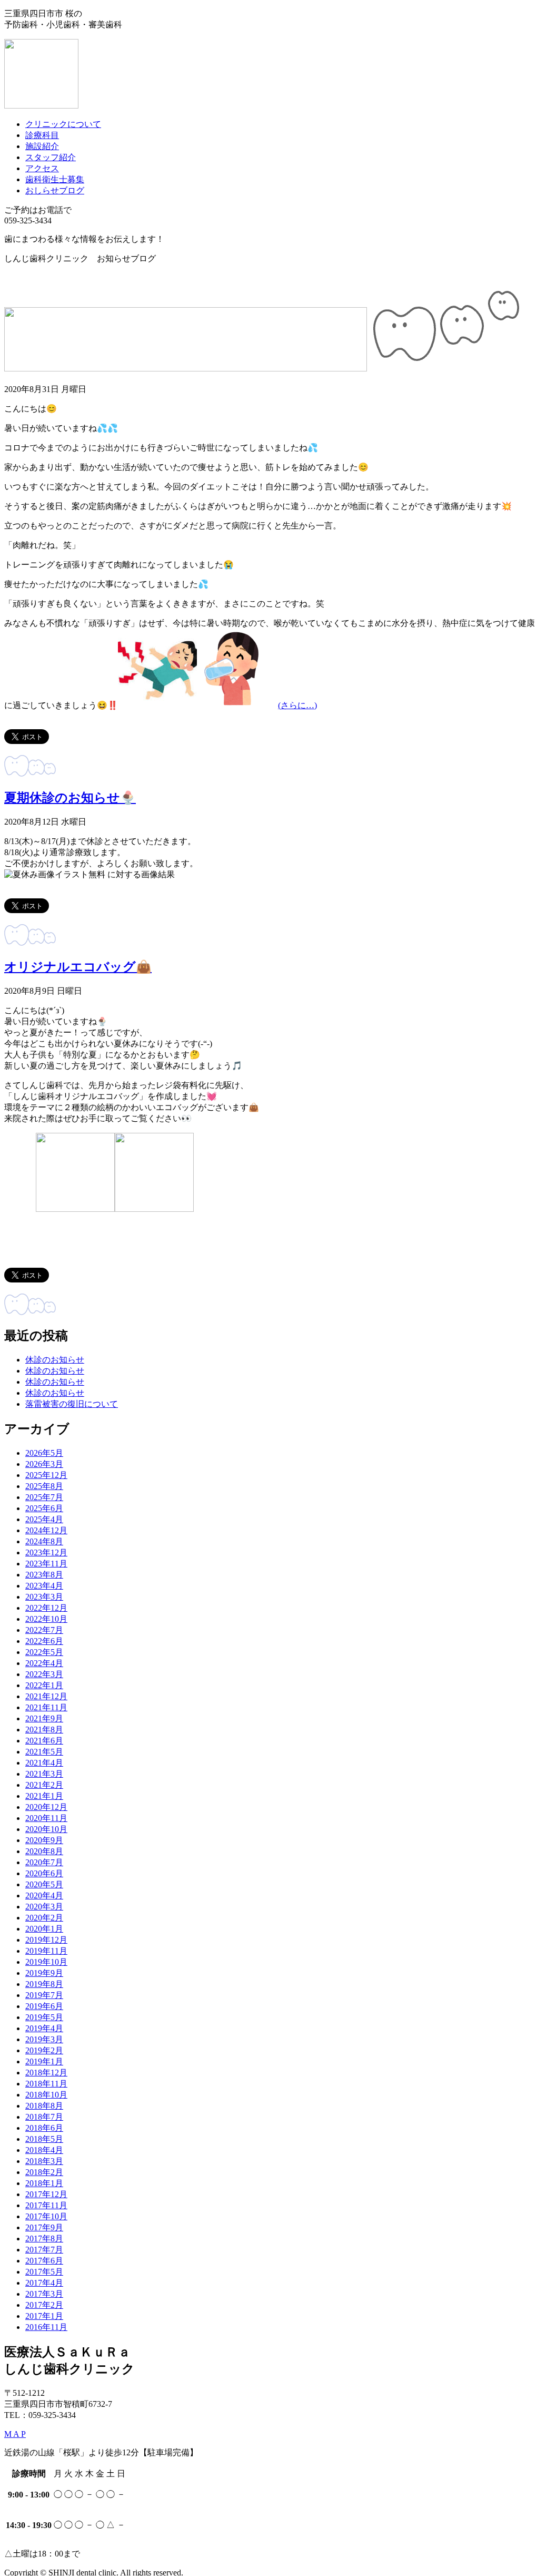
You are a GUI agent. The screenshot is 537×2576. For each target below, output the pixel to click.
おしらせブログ (55, 190)
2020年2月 (44, 1918)
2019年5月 (44, 2017)
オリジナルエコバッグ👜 (78, 967)
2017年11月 (46, 2205)
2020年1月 (44, 1929)
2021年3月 (44, 1774)
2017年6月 (44, 2261)
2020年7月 (44, 1862)
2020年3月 (44, 1907)
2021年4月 (44, 1763)
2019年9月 (44, 1973)
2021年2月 (44, 1785)
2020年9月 (44, 1840)
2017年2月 (44, 2305)
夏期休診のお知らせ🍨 (70, 798)
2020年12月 (46, 1807)
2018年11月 (46, 2084)
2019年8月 (44, 1984)
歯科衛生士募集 (55, 179)
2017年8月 (44, 2239)
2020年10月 (46, 1829)
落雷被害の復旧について (72, 1404)
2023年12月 (46, 1553)
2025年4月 (44, 1519)
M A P (15, 2434)
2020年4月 (44, 1896)
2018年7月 (44, 2117)
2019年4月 (44, 2028)
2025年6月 (44, 1508)
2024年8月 (44, 1541)
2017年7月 (44, 2250)
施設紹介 (42, 146)
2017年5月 (44, 2272)
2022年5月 (44, 1652)
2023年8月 (44, 1575)
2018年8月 (44, 2106)
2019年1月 (44, 2061)
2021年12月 (46, 1696)
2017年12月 (46, 2194)
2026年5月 (44, 1453)
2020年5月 (44, 1884)
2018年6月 (44, 2128)
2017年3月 (44, 2294)
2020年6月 (44, 1873)
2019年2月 (44, 2050)
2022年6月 (44, 1641)
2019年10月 (46, 1962)
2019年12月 (46, 1940)
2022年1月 (44, 1685)
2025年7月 (44, 1497)
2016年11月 (46, 2327)
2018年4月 (44, 2150)
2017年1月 (44, 2316)
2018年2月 (44, 2172)
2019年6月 (44, 2006)
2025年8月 (44, 1486)
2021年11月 (46, 1707)
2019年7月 (44, 1995)
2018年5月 (44, 2139)
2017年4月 (44, 2283)
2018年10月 (46, 2095)
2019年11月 (46, 1951)
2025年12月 (46, 1475)
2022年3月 (44, 1674)
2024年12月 (46, 1530)
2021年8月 (44, 1730)
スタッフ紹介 (51, 157)
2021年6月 (44, 1741)
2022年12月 (46, 1608)
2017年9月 (44, 2227)
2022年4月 (44, 1663)
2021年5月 (44, 1752)
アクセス (42, 168)
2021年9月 (44, 1718)
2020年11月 (46, 1818)
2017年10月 (46, 2216)
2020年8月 (44, 1851)
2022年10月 (46, 1619)
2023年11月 (46, 1564)
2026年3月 (44, 1464)
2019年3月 (44, 2039)
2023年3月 (44, 1597)
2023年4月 (44, 1586)
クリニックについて (63, 124)
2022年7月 (44, 1630)
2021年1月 (44, 1796)
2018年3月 (44, 2161)
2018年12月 (46, 2073)
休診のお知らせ (55, 1360)
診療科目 (42, 135)
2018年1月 (44, 2183)
